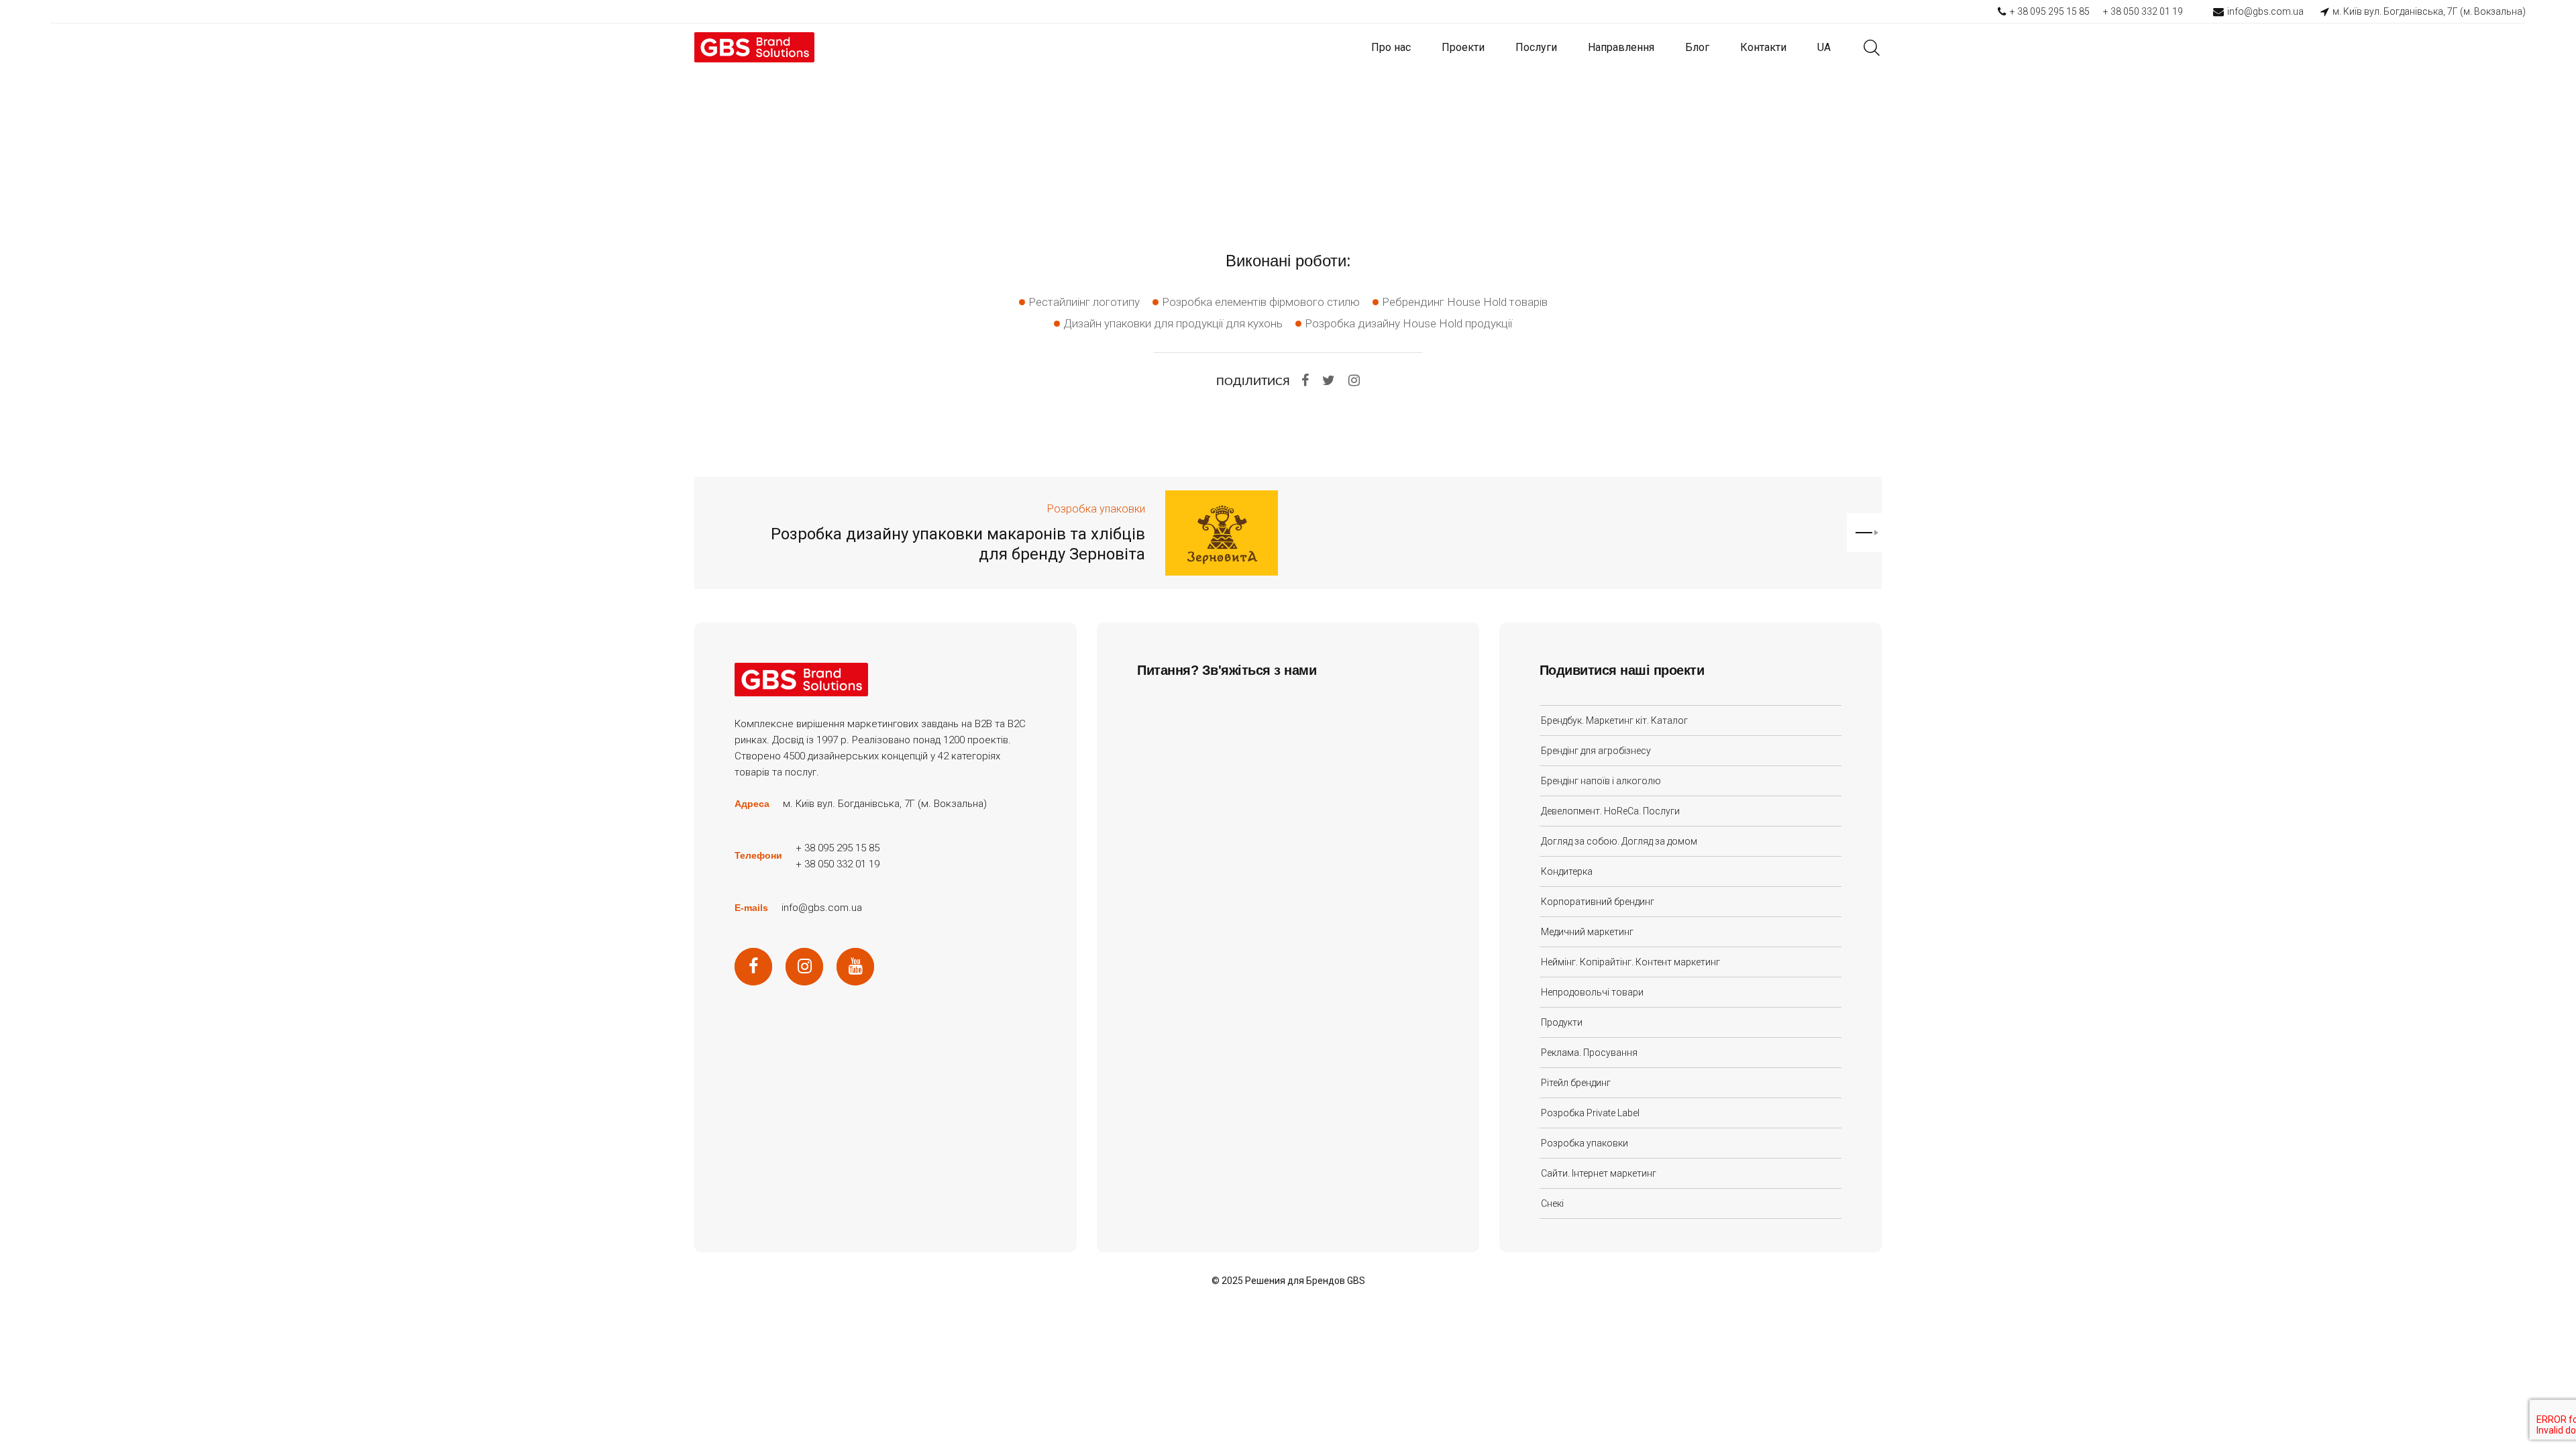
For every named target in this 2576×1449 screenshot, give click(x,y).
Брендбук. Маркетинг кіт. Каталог (1614, 720)
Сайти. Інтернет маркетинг (1599, 1173)
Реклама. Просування (1589, 1053)
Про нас (1391, 47)
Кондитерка (1567, 871)
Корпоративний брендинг (1598, 902)
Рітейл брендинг (1576, 1083)
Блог (1697, 47)
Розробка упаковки (1096, 509)
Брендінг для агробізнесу (1596, 751)
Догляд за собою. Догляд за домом (1619, 841)
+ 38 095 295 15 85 (2050, 11)
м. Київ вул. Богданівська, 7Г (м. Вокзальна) (2429, 11)
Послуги (1536, 47)
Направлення (1621, 47)
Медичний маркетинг (1587, 932)
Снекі (1552, 1203)
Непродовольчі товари (1592, 992)
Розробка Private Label (1590, 1113)
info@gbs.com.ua (2265, 11)
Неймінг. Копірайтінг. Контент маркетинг (1630, 962)
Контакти (1763, 47)
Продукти (1562, 1022)
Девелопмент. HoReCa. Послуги (1610, 811)
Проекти (1463, 47)
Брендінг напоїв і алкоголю (1601, 781)
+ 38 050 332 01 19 (2143, 11)
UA (1824, 47)
